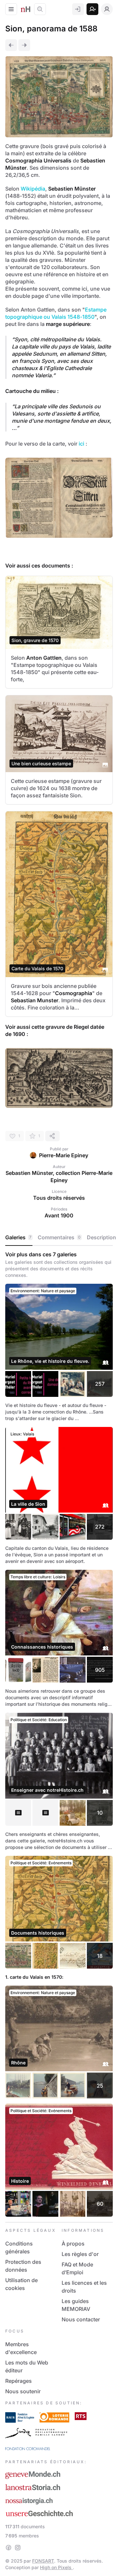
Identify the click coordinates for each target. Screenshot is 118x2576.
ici (81, 444)
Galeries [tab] (18, 1237)
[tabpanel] (59, 1734)
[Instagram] (18, 2548)
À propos (73, 2244)
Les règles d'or (80, 2254)
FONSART (43, 2561)
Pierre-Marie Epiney (64, 1155)
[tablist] (59, 1238)
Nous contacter (81, 2319)
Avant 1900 (59, 1215)
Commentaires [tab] (59, 1237)
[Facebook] (9, 2548)
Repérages (19, 2381)
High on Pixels (56, 2567)
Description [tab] (101, 1237)
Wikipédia (33, 189)
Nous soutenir (23, 2391)
